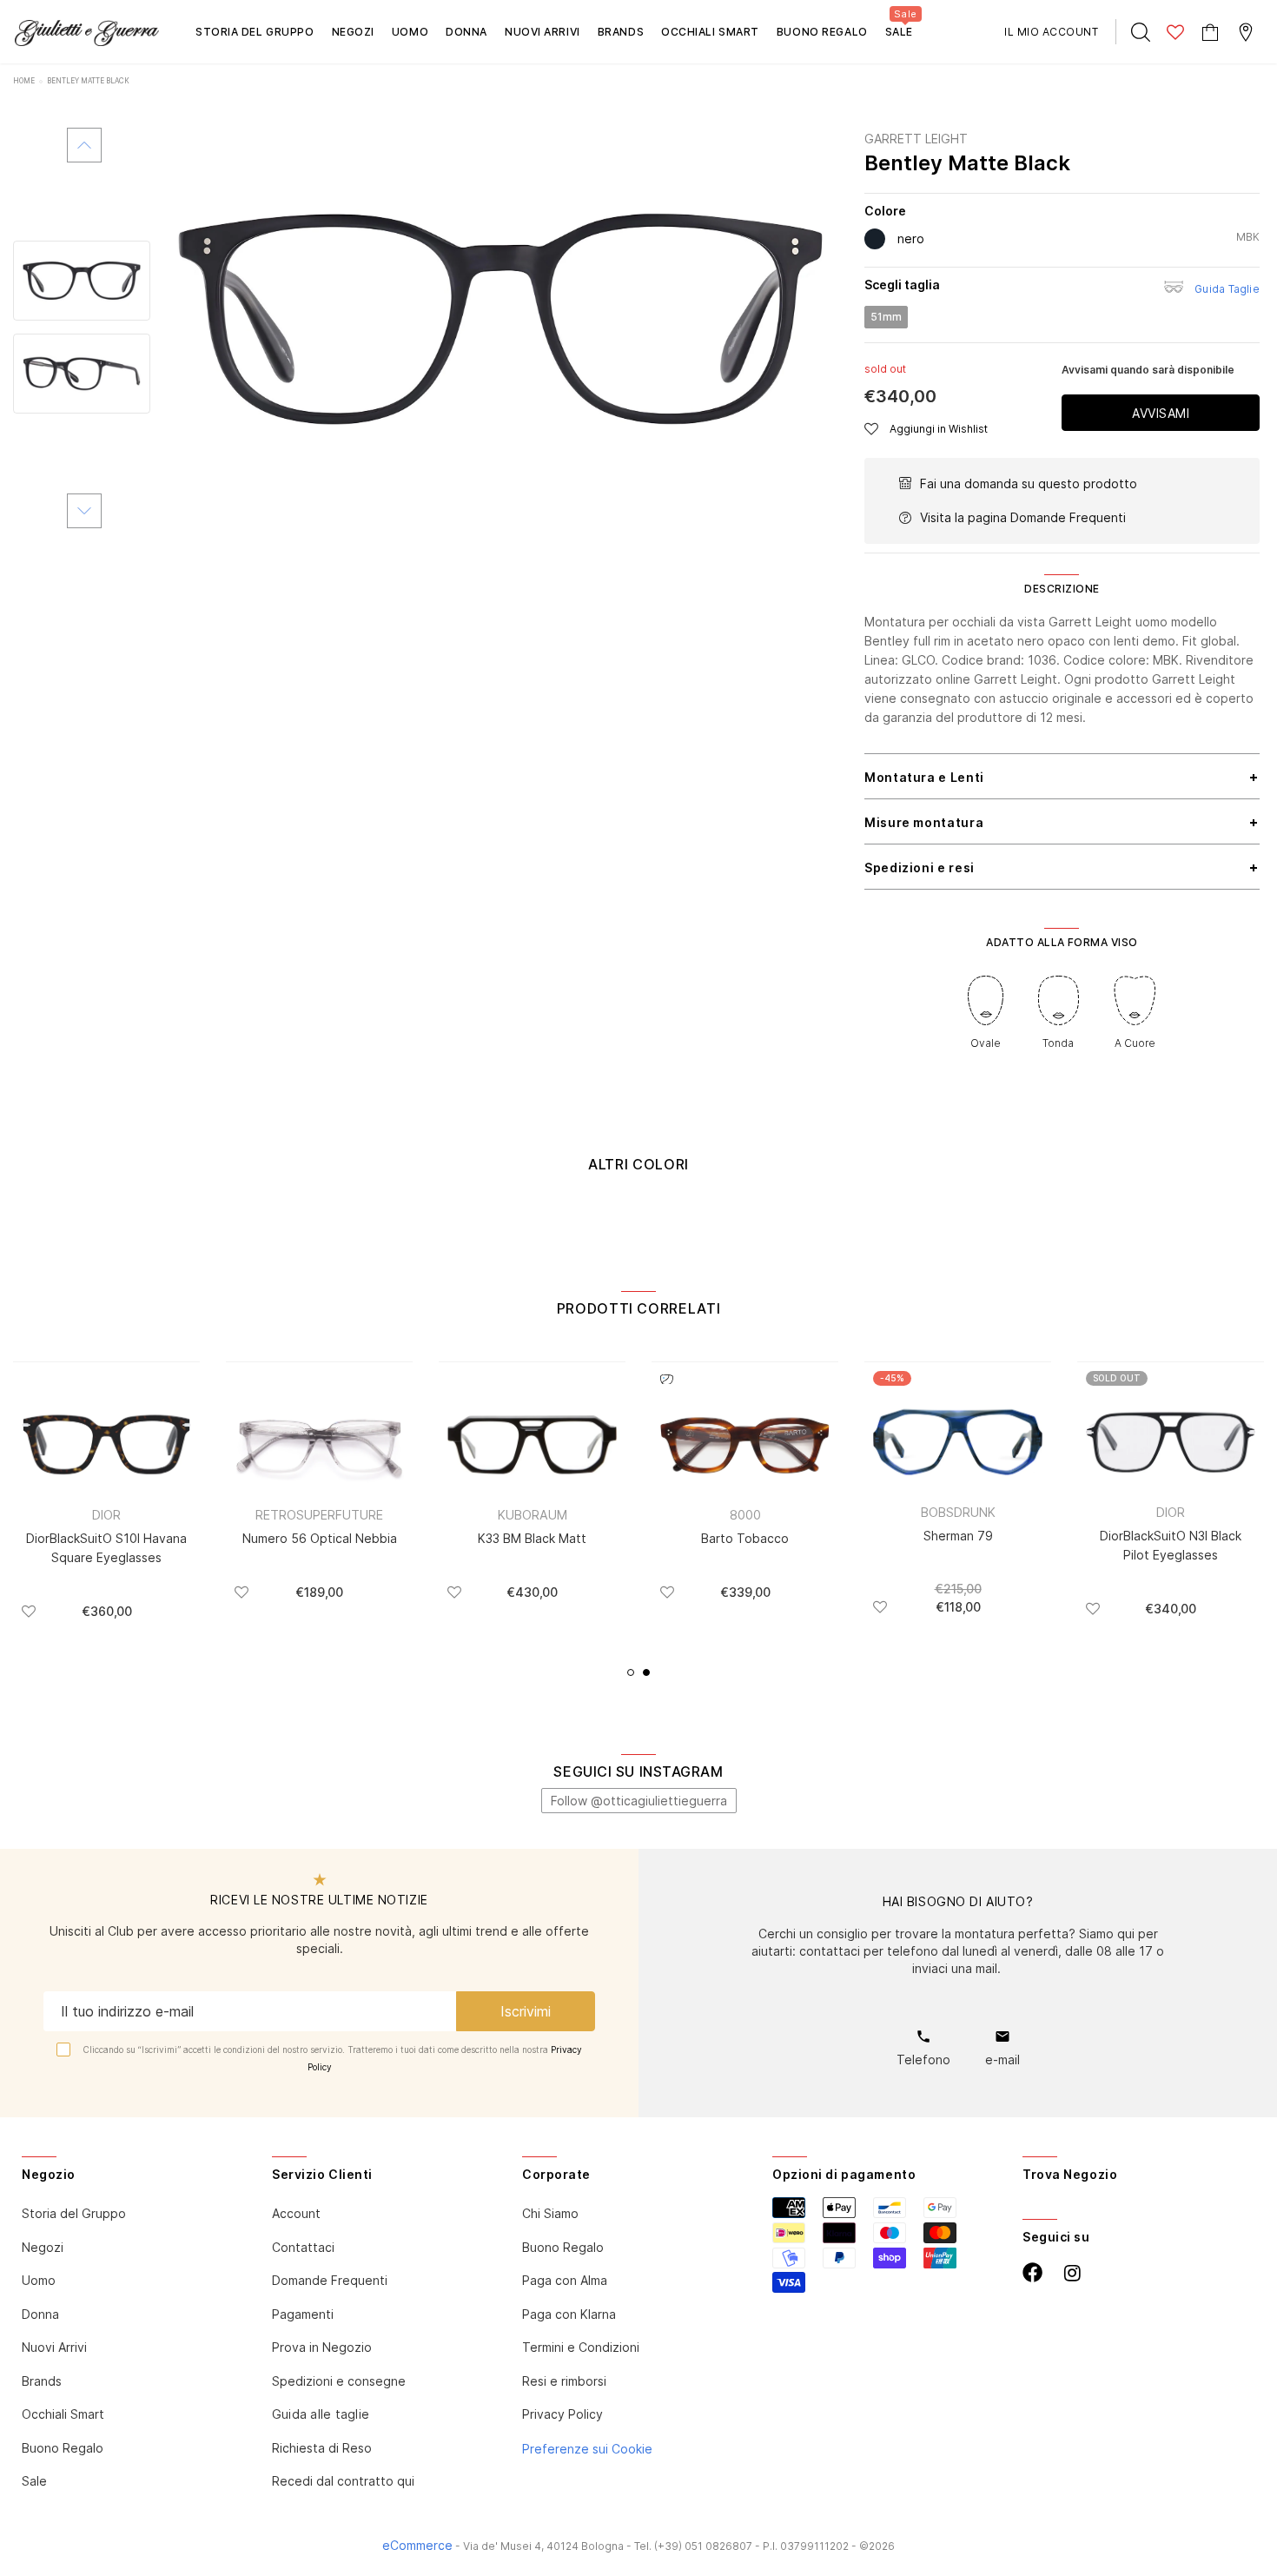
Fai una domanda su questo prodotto (1029, 483)
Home (24, 81)
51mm (886, 317)
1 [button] (631, 1672)
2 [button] (646, 1672)
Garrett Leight (916, 139)
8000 (745, 1515)
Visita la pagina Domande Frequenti (1023, 517)
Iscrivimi (526, 2011)
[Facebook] (1032, 2272)
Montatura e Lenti (924, 777)
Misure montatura (924, 822)
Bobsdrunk (958, 1512)
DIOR (106, 1515)
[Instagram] (1072, 2273)
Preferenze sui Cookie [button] (587, 2449)
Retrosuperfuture (319, 1515)
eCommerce (417, 2545)
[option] (501, 321)
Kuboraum (533, 1515)
